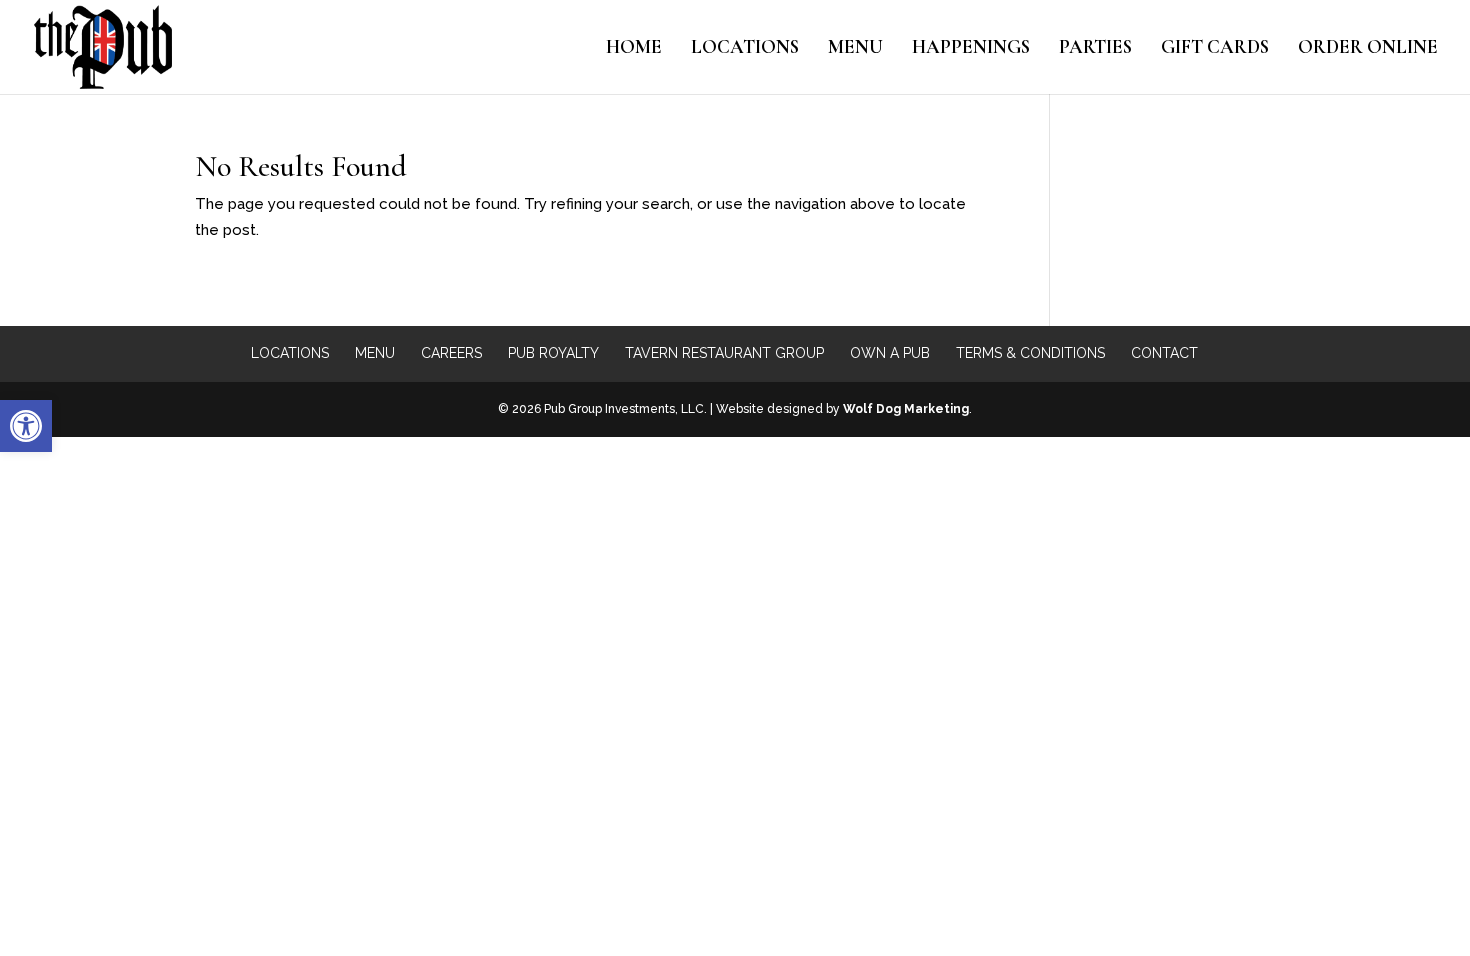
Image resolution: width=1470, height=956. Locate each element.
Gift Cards (1215, 49)
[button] (26, 426)
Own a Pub (890, 353)
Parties (1095, 49)
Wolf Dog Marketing (906, 409)
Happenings (971, 49)
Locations (745, 49)
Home (634, 49)
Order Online (1368, 49)
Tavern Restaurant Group (724, 353)
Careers (451, 353)
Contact (1164, 353)
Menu (855, 49)
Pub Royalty (553, 353)
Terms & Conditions (1030, 353)
